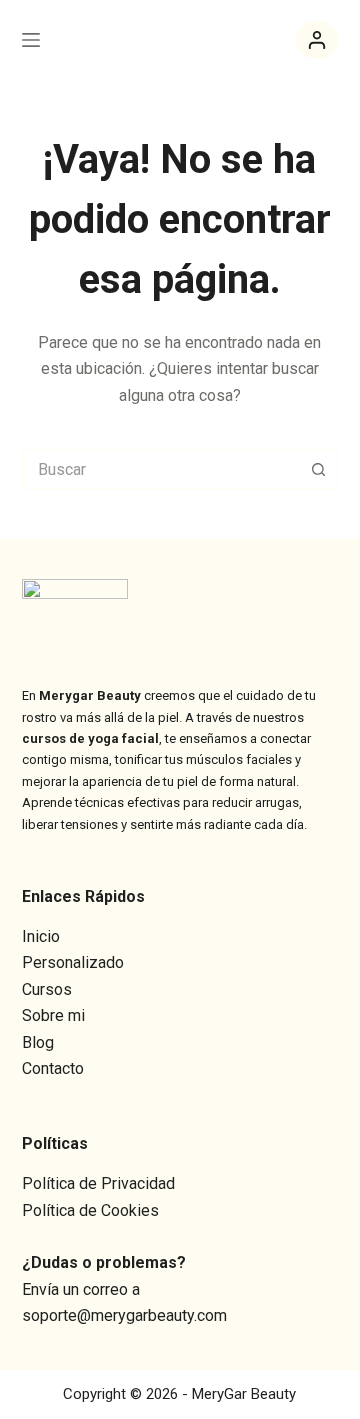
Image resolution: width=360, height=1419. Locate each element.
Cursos (47, 989)
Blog (38, 1042)
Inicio (41, 936)
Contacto (53, 1068)
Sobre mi (53, 1015)
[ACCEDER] (317, 40)
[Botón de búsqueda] (318, 469)
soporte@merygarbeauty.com (124, 1315)
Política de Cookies (90, 1210)
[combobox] (161, 469)
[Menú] (31, 40)
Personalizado (73, 962)
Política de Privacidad (98, 1183)
